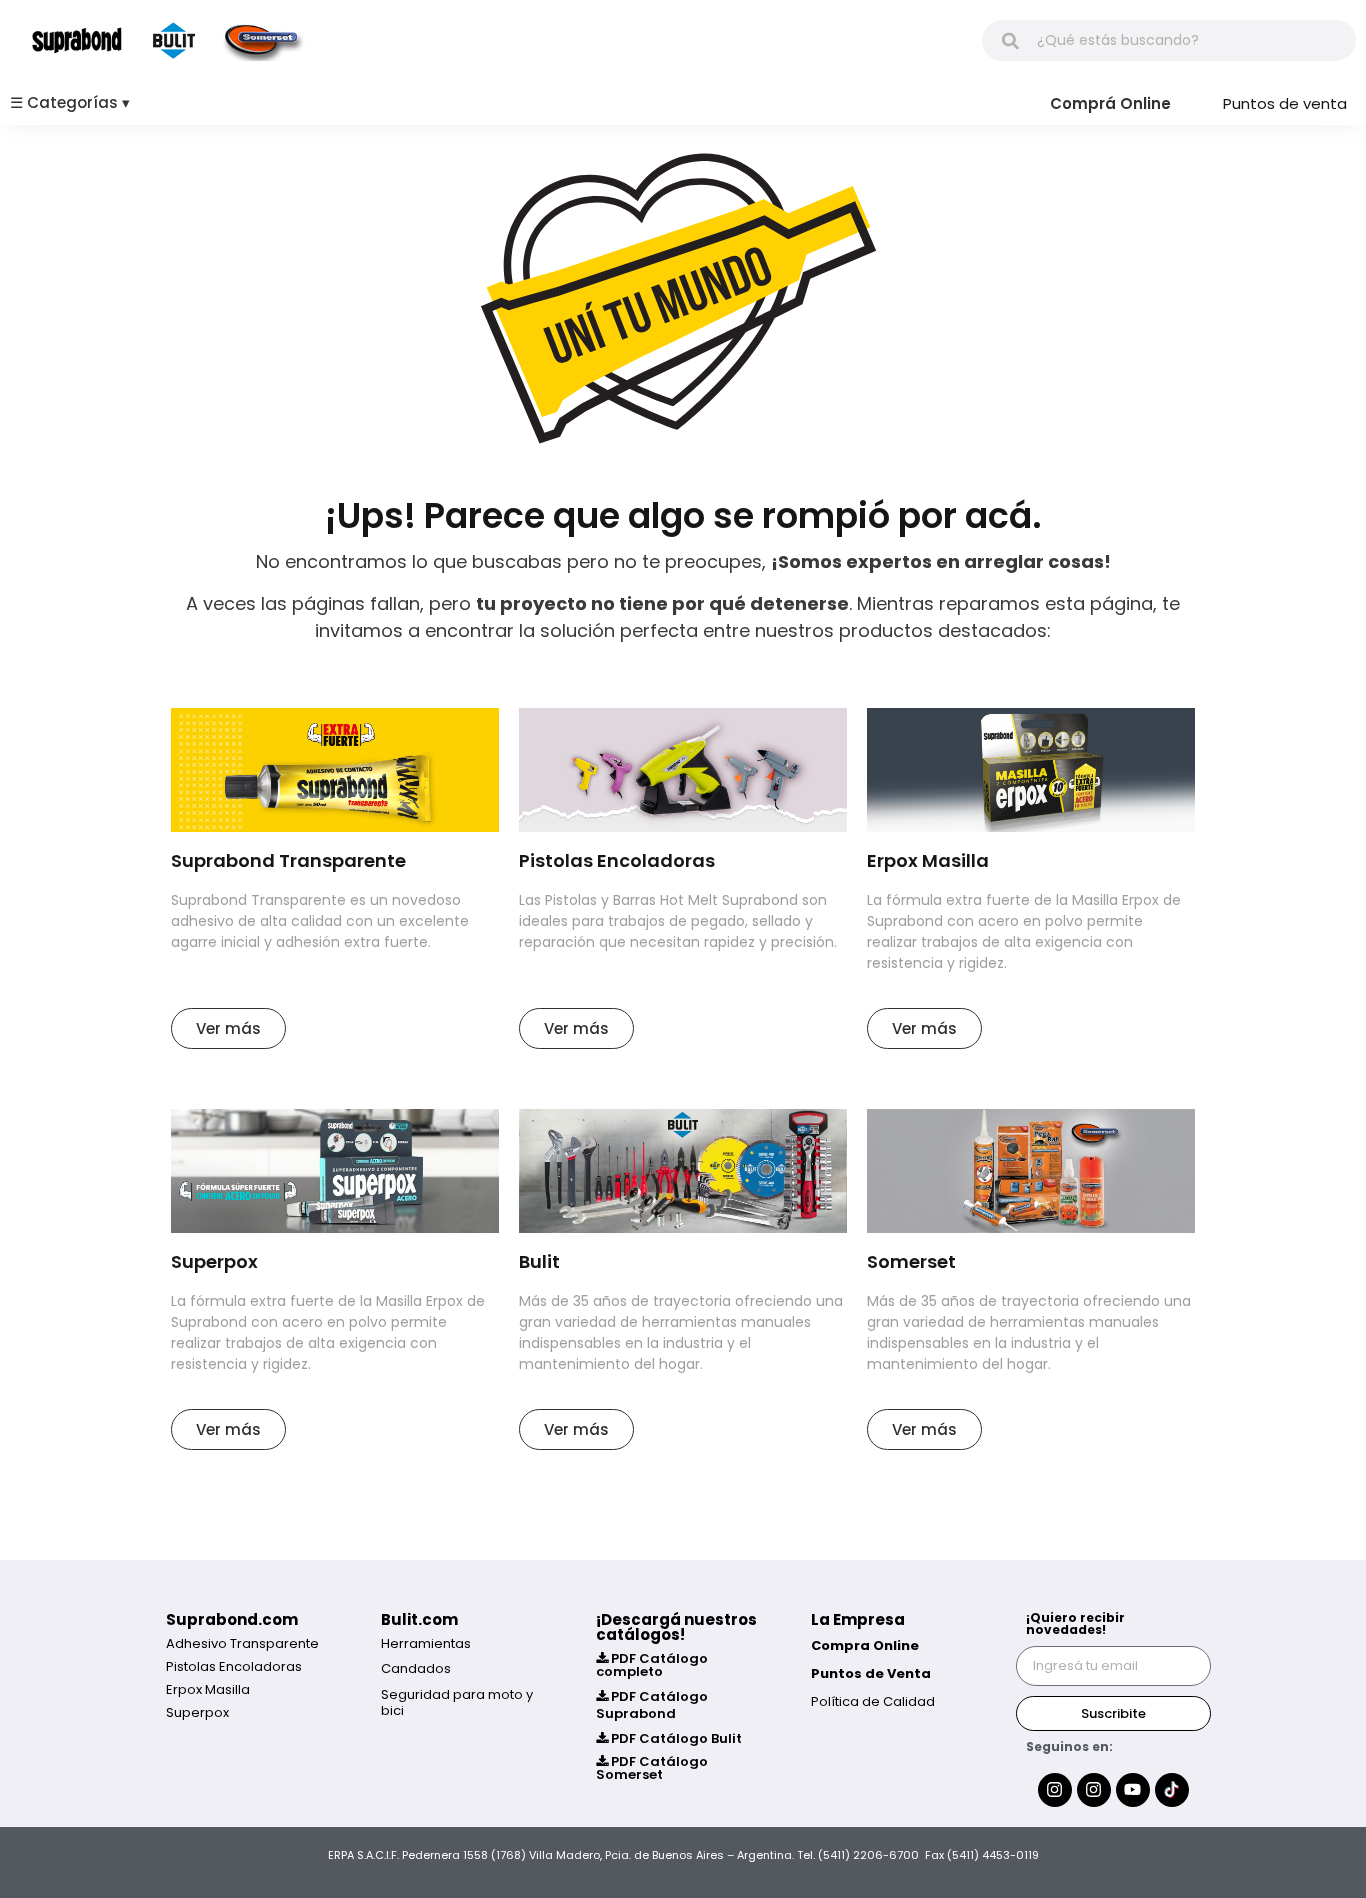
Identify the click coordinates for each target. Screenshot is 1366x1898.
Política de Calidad (873, 1701)
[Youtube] (1133, 1790)
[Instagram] (1055, 1790)
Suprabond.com (232, 1619)
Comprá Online (1110, 103)
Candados (416, 1668)
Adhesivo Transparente (242, 1643)
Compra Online (865, 1645)
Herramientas (426, 1643)
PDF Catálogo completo (652, 1665)
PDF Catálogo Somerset (652, 1768)
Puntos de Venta (871, 1673)
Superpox (197, 1712)
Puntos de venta (1285, 103)
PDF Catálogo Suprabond (652, 1705)
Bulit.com (419, 1619)
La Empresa (858, 1619)
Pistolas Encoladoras (234, 1666)
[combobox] (1169, 40)
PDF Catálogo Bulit (675, 1738)
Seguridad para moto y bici (457, 1702)
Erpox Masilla (208, 1689)
